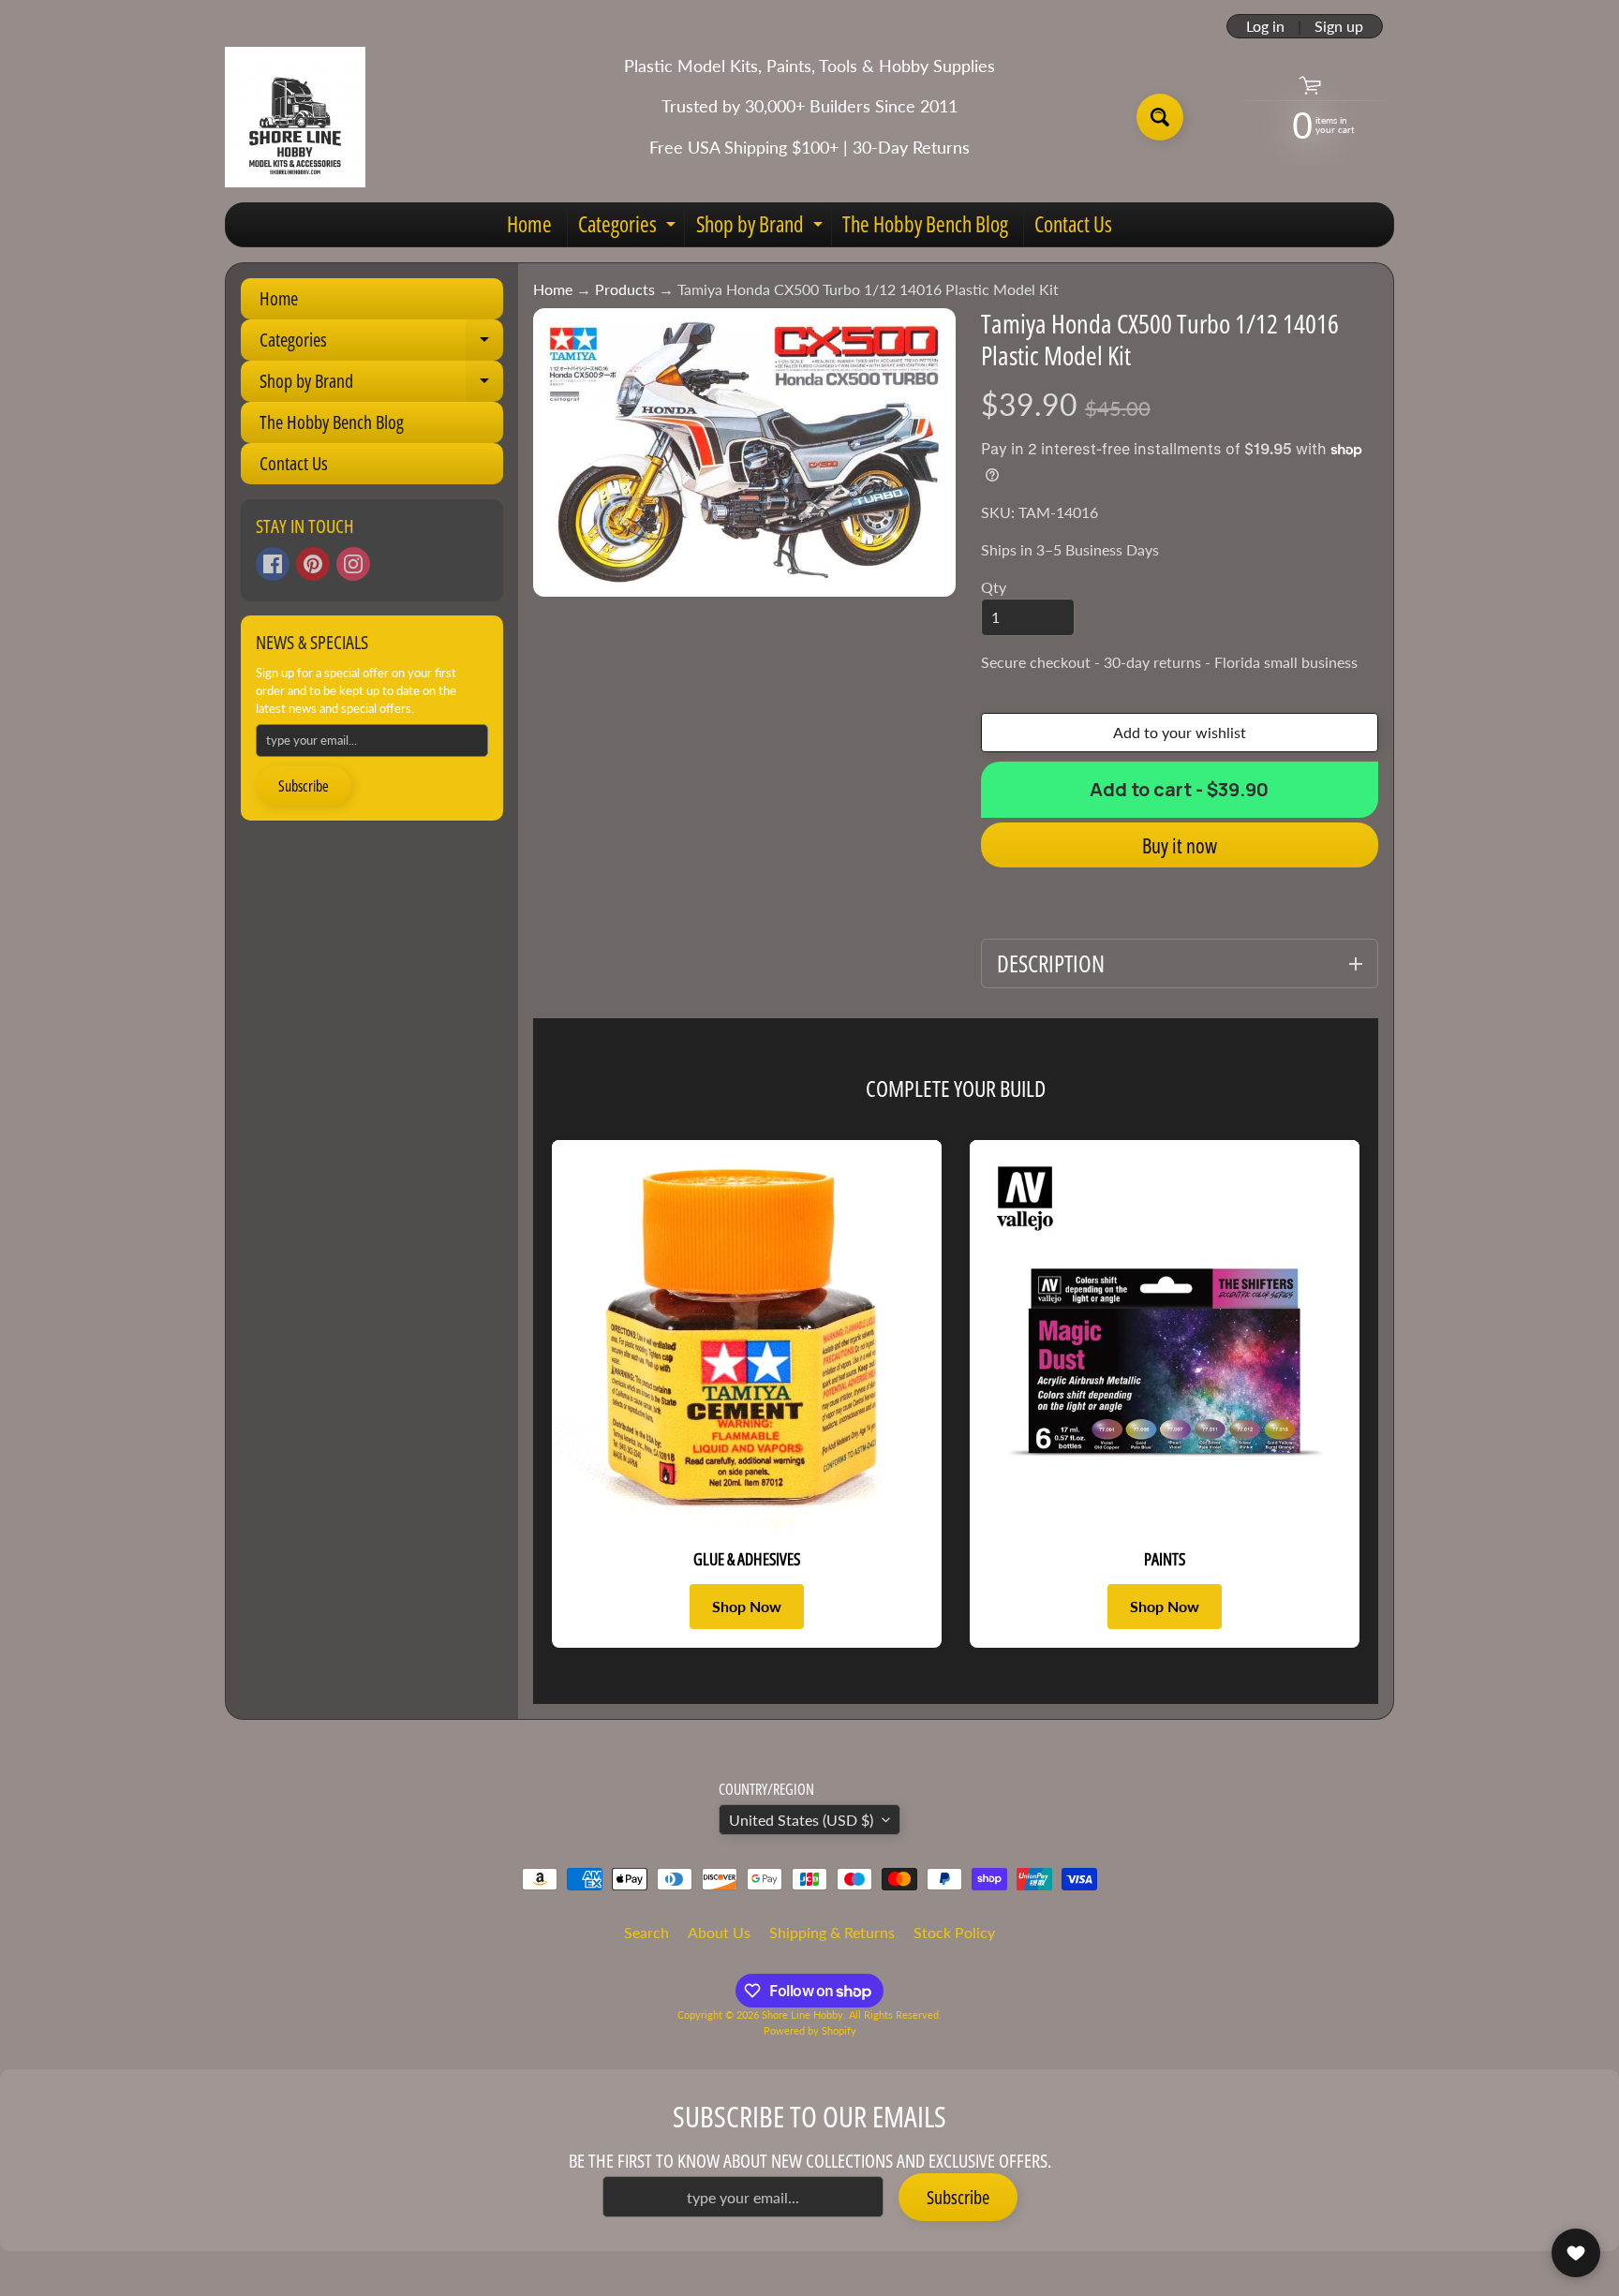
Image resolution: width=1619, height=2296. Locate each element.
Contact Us (1073, 224)
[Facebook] (273, 564)
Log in (1265, 26)
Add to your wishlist (1180, 732)
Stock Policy (954, 1932)
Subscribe (304, 786)
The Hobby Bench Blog (925, 224)
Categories (629, 228)
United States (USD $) (801, 1820)
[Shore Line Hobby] (295, 117)
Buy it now (1180, 845)
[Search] (1160, 117)
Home (529, 224)
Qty (994, 587)
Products (625, 289)
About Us (719, 1932)
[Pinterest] (313, 564)
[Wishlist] (1576, 2253)
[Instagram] (353, 564)
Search (646, 1932)
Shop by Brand (762, 228)
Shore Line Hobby (802, 2015)
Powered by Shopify (810, 2030)
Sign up (1339, 26)
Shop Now (747, 1606)
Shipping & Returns (832, 1932)
